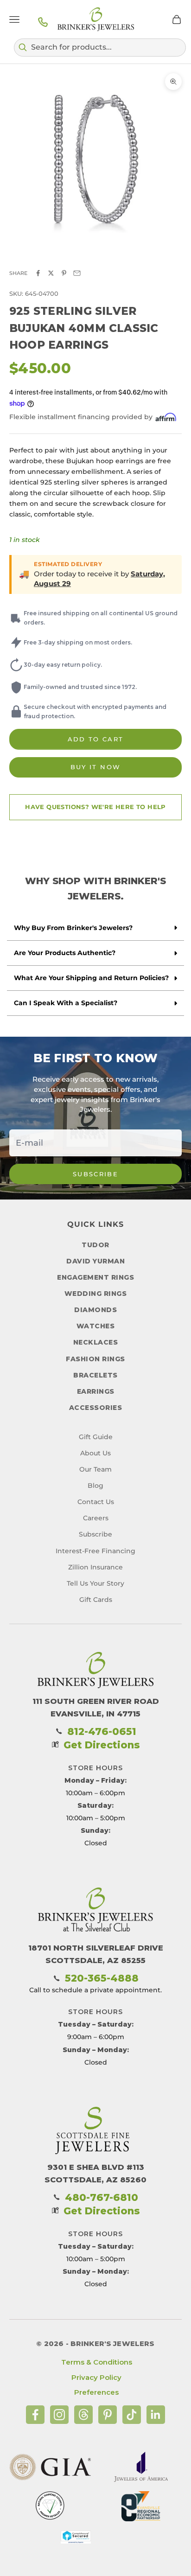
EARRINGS (96, 1391)
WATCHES (96, 1326)
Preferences (96, 2392)
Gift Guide (96, 1437)
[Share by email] (77, 273)
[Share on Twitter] (51, 273)
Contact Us (96, 1502)
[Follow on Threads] (83, 2415)
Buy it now (95, 767)
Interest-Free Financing (95, 1551)
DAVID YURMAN (95, 1261)
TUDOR (95, 1245)
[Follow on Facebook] (35, 2415)
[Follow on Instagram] (59, 2415)
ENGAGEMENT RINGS (95, 1277)
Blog (95, 1486)
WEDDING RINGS (96, 1294)
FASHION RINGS (95, 1359)
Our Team (95, 1469)
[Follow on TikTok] (132, 2415)
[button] (100, 47)
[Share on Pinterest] (64, 273)
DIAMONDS (95, 1310)
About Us (95, 1453)
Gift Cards (96, 1600)
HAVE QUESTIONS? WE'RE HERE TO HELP (95, 807)
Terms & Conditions (97, 2362)
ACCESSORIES (96, 1408)
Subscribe (95, 1174)
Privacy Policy (96, 2377)
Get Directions (102, 1745)
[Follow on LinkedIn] (156, 2415)
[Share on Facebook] (38, 273)
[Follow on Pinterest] (108, 2415)
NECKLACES (96, 1342)
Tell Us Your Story (95, 1583)
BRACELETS (95, 1375)
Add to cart (96, 739)
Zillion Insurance (95, 1567)
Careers (96, 1518)
